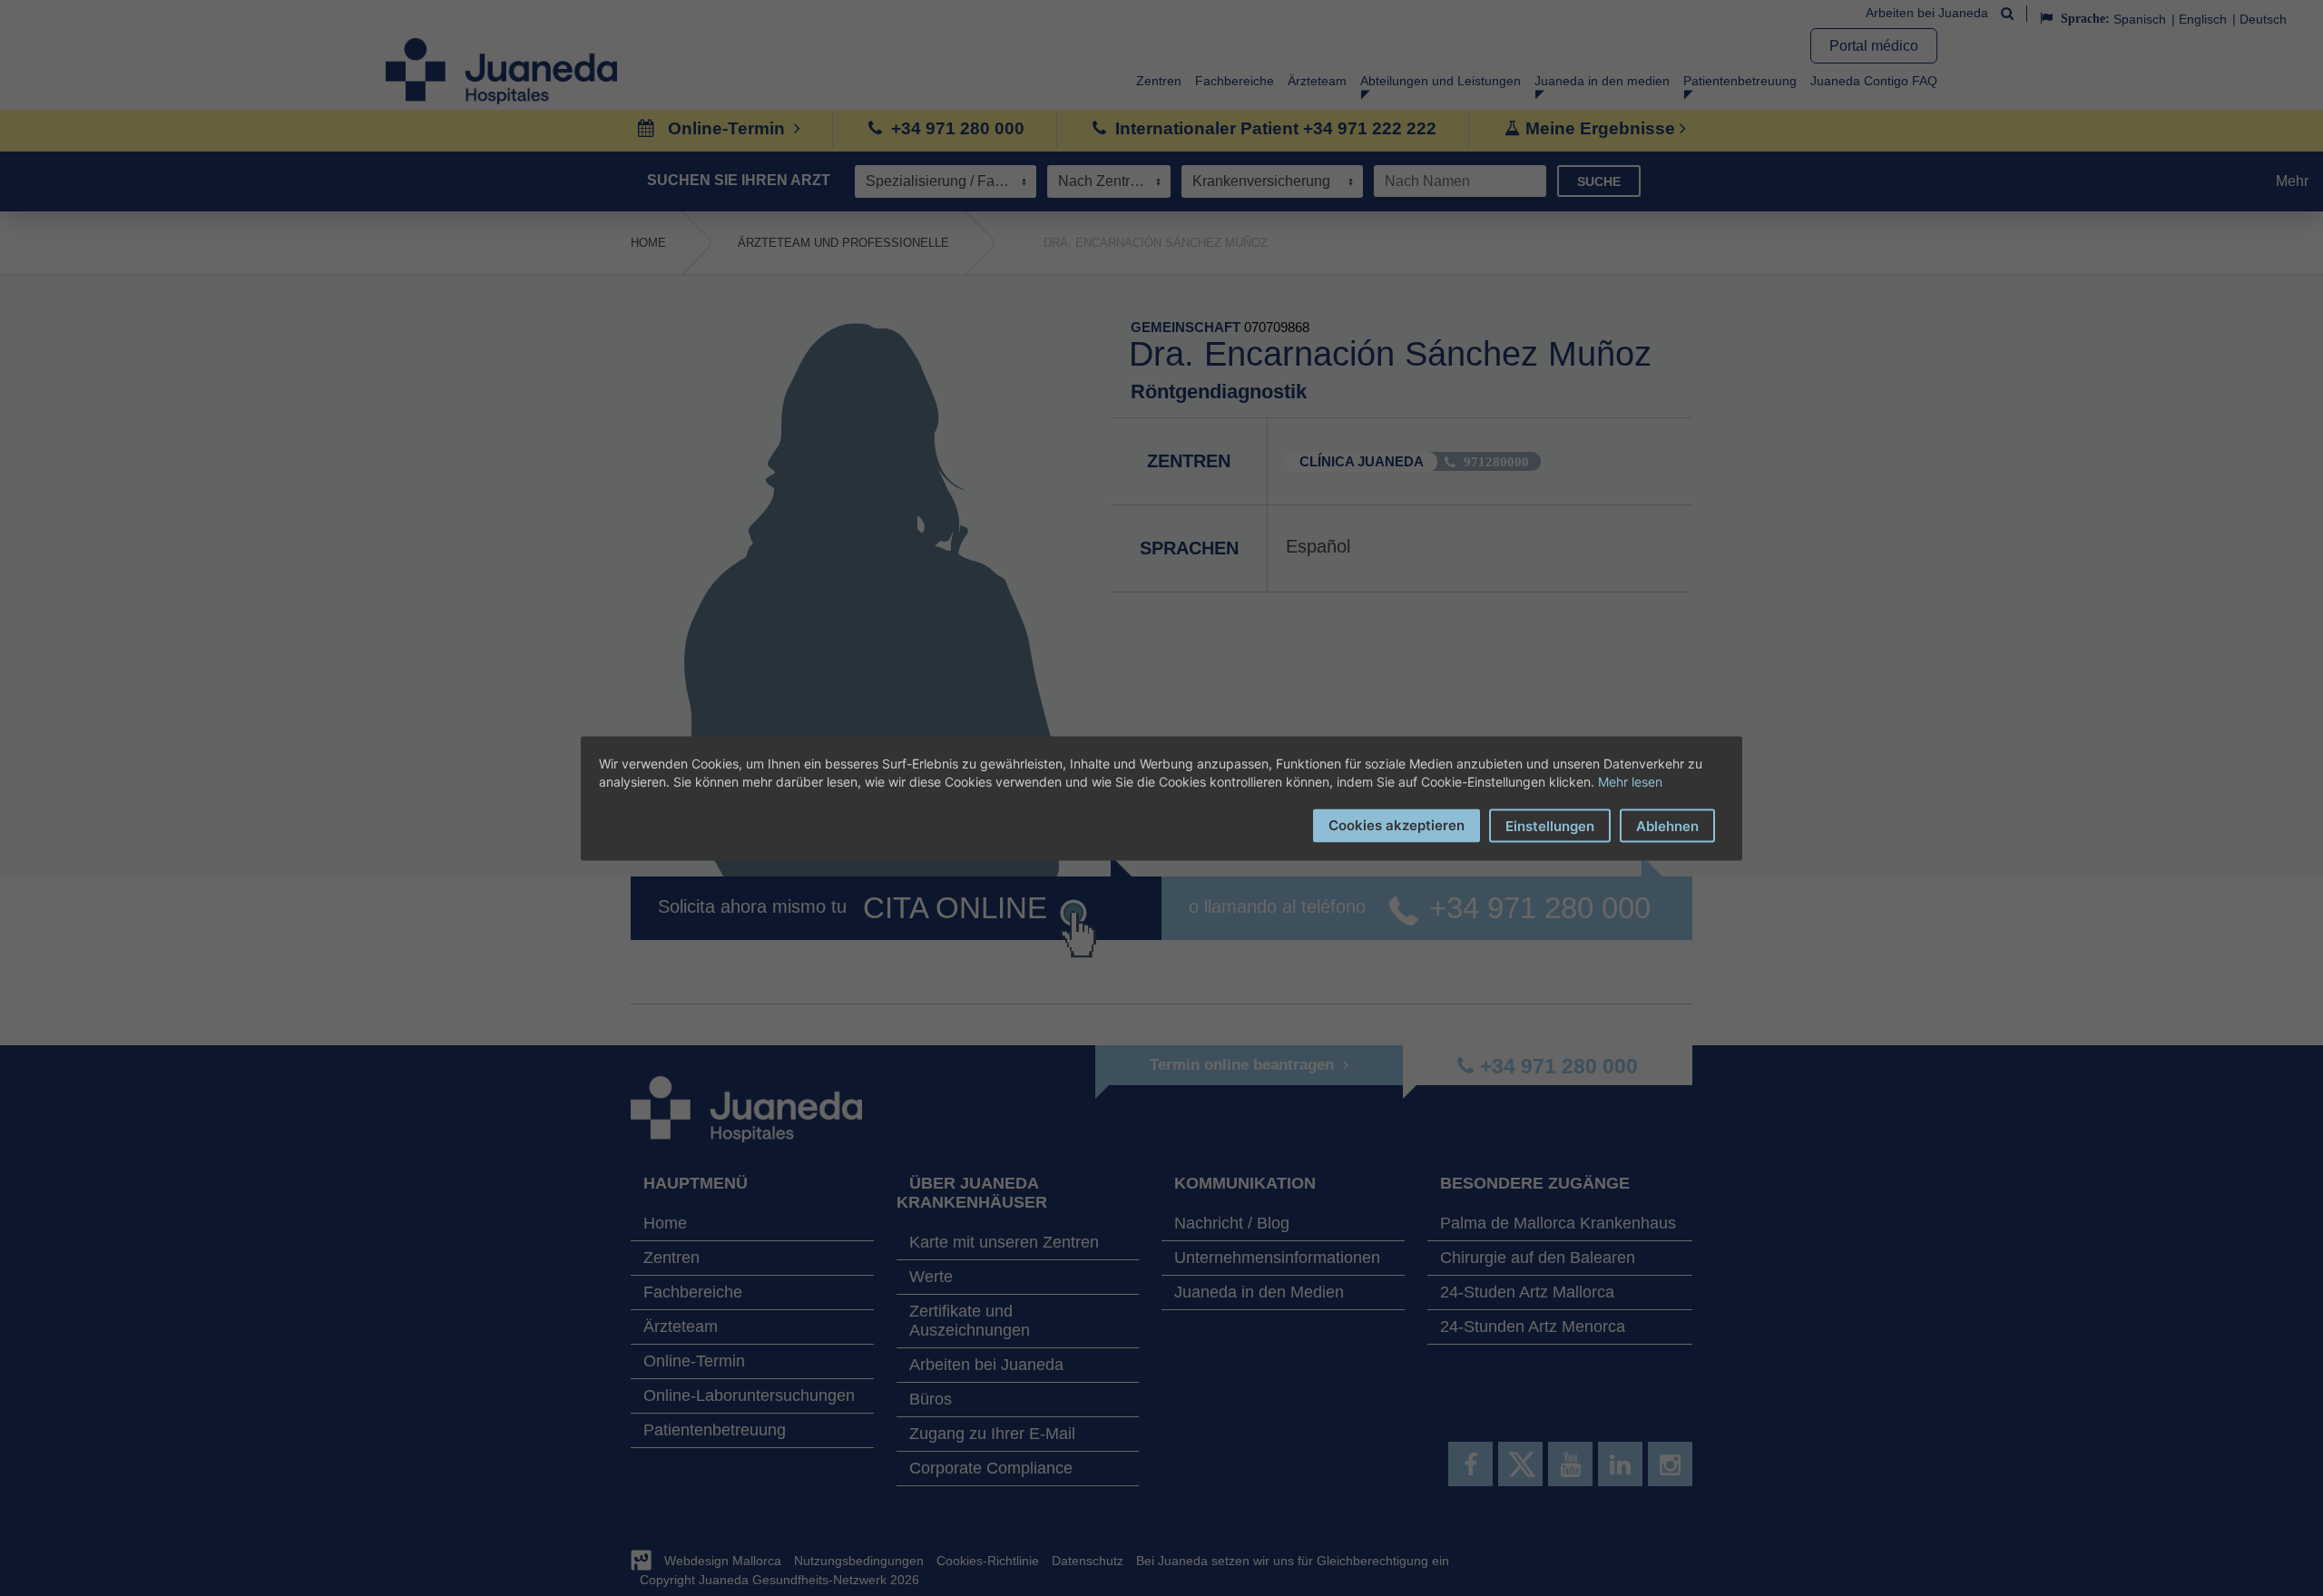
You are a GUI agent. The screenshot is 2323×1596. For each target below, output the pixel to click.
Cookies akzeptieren (1397, 824)
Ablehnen (1667, 825)
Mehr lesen (1630, 781)
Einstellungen (1550, 825)
